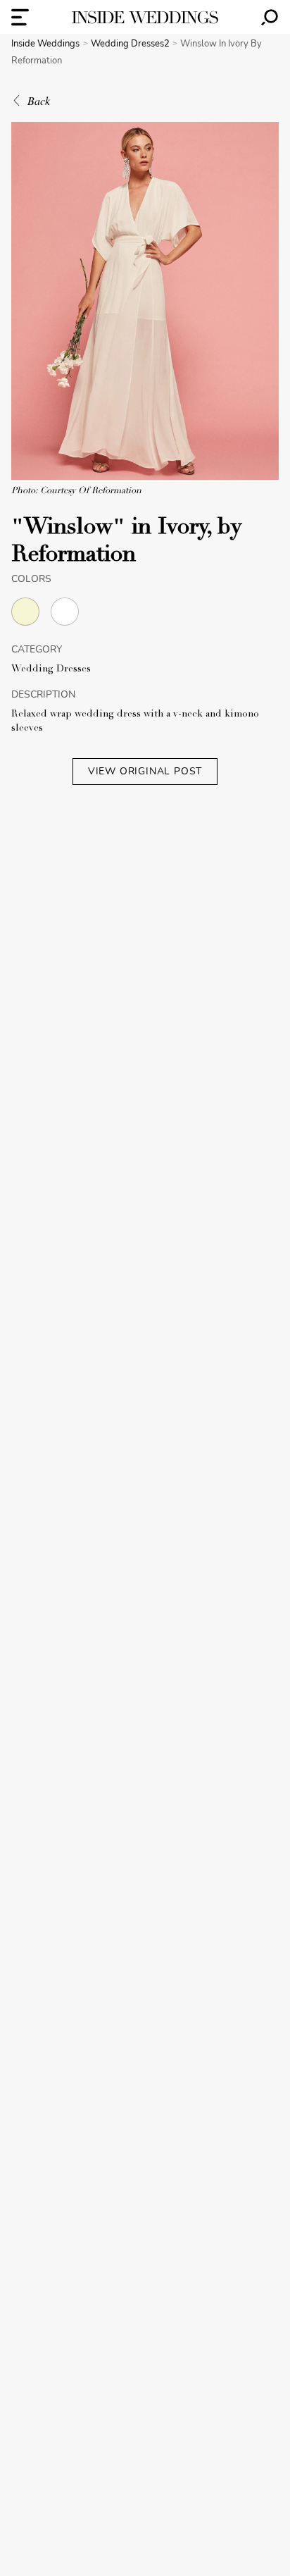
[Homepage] (145, 17)
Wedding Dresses (51, 669)
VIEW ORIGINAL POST (145, 771)
